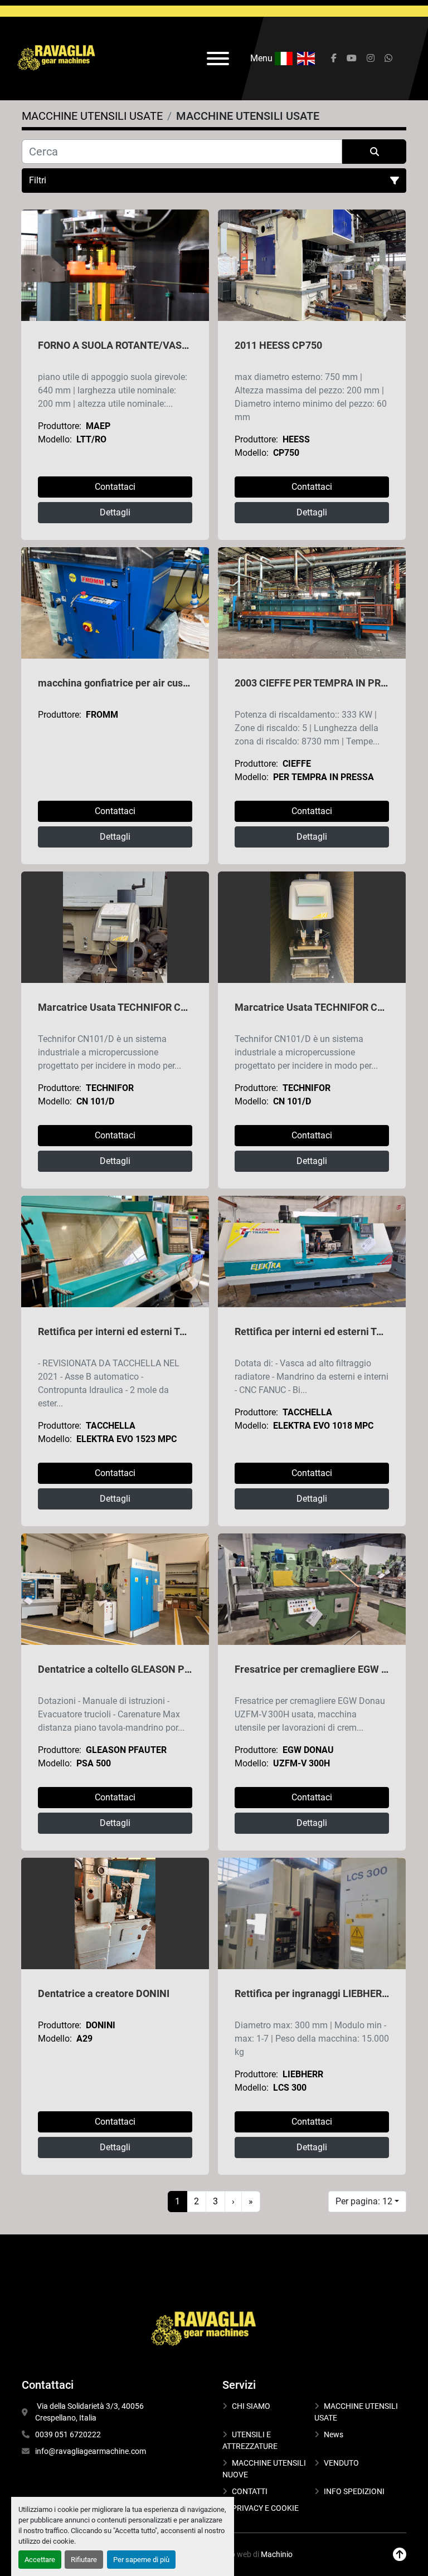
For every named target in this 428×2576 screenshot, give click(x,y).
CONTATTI (250, 2491)
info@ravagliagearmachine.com (91, 2451)
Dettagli (115, 512)
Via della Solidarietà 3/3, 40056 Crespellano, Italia (90, 2412)
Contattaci (115, 487)
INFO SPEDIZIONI (354, 2491)
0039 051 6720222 (68, 2434)
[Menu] (218, 59)
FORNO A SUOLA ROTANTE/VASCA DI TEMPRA (143, 345)
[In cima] (400, 2555)
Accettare (40, 2560)
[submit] (374, 152)
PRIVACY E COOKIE (265, 2508)
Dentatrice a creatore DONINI (104, 1993)
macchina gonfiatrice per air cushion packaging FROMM (164, 683)
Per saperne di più (141, 2560)
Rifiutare (84, 2560)
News (334, 2434)
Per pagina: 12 (364, 2201)
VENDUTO (341, 2463)
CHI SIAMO (251, 2406)
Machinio (277, 2554)
